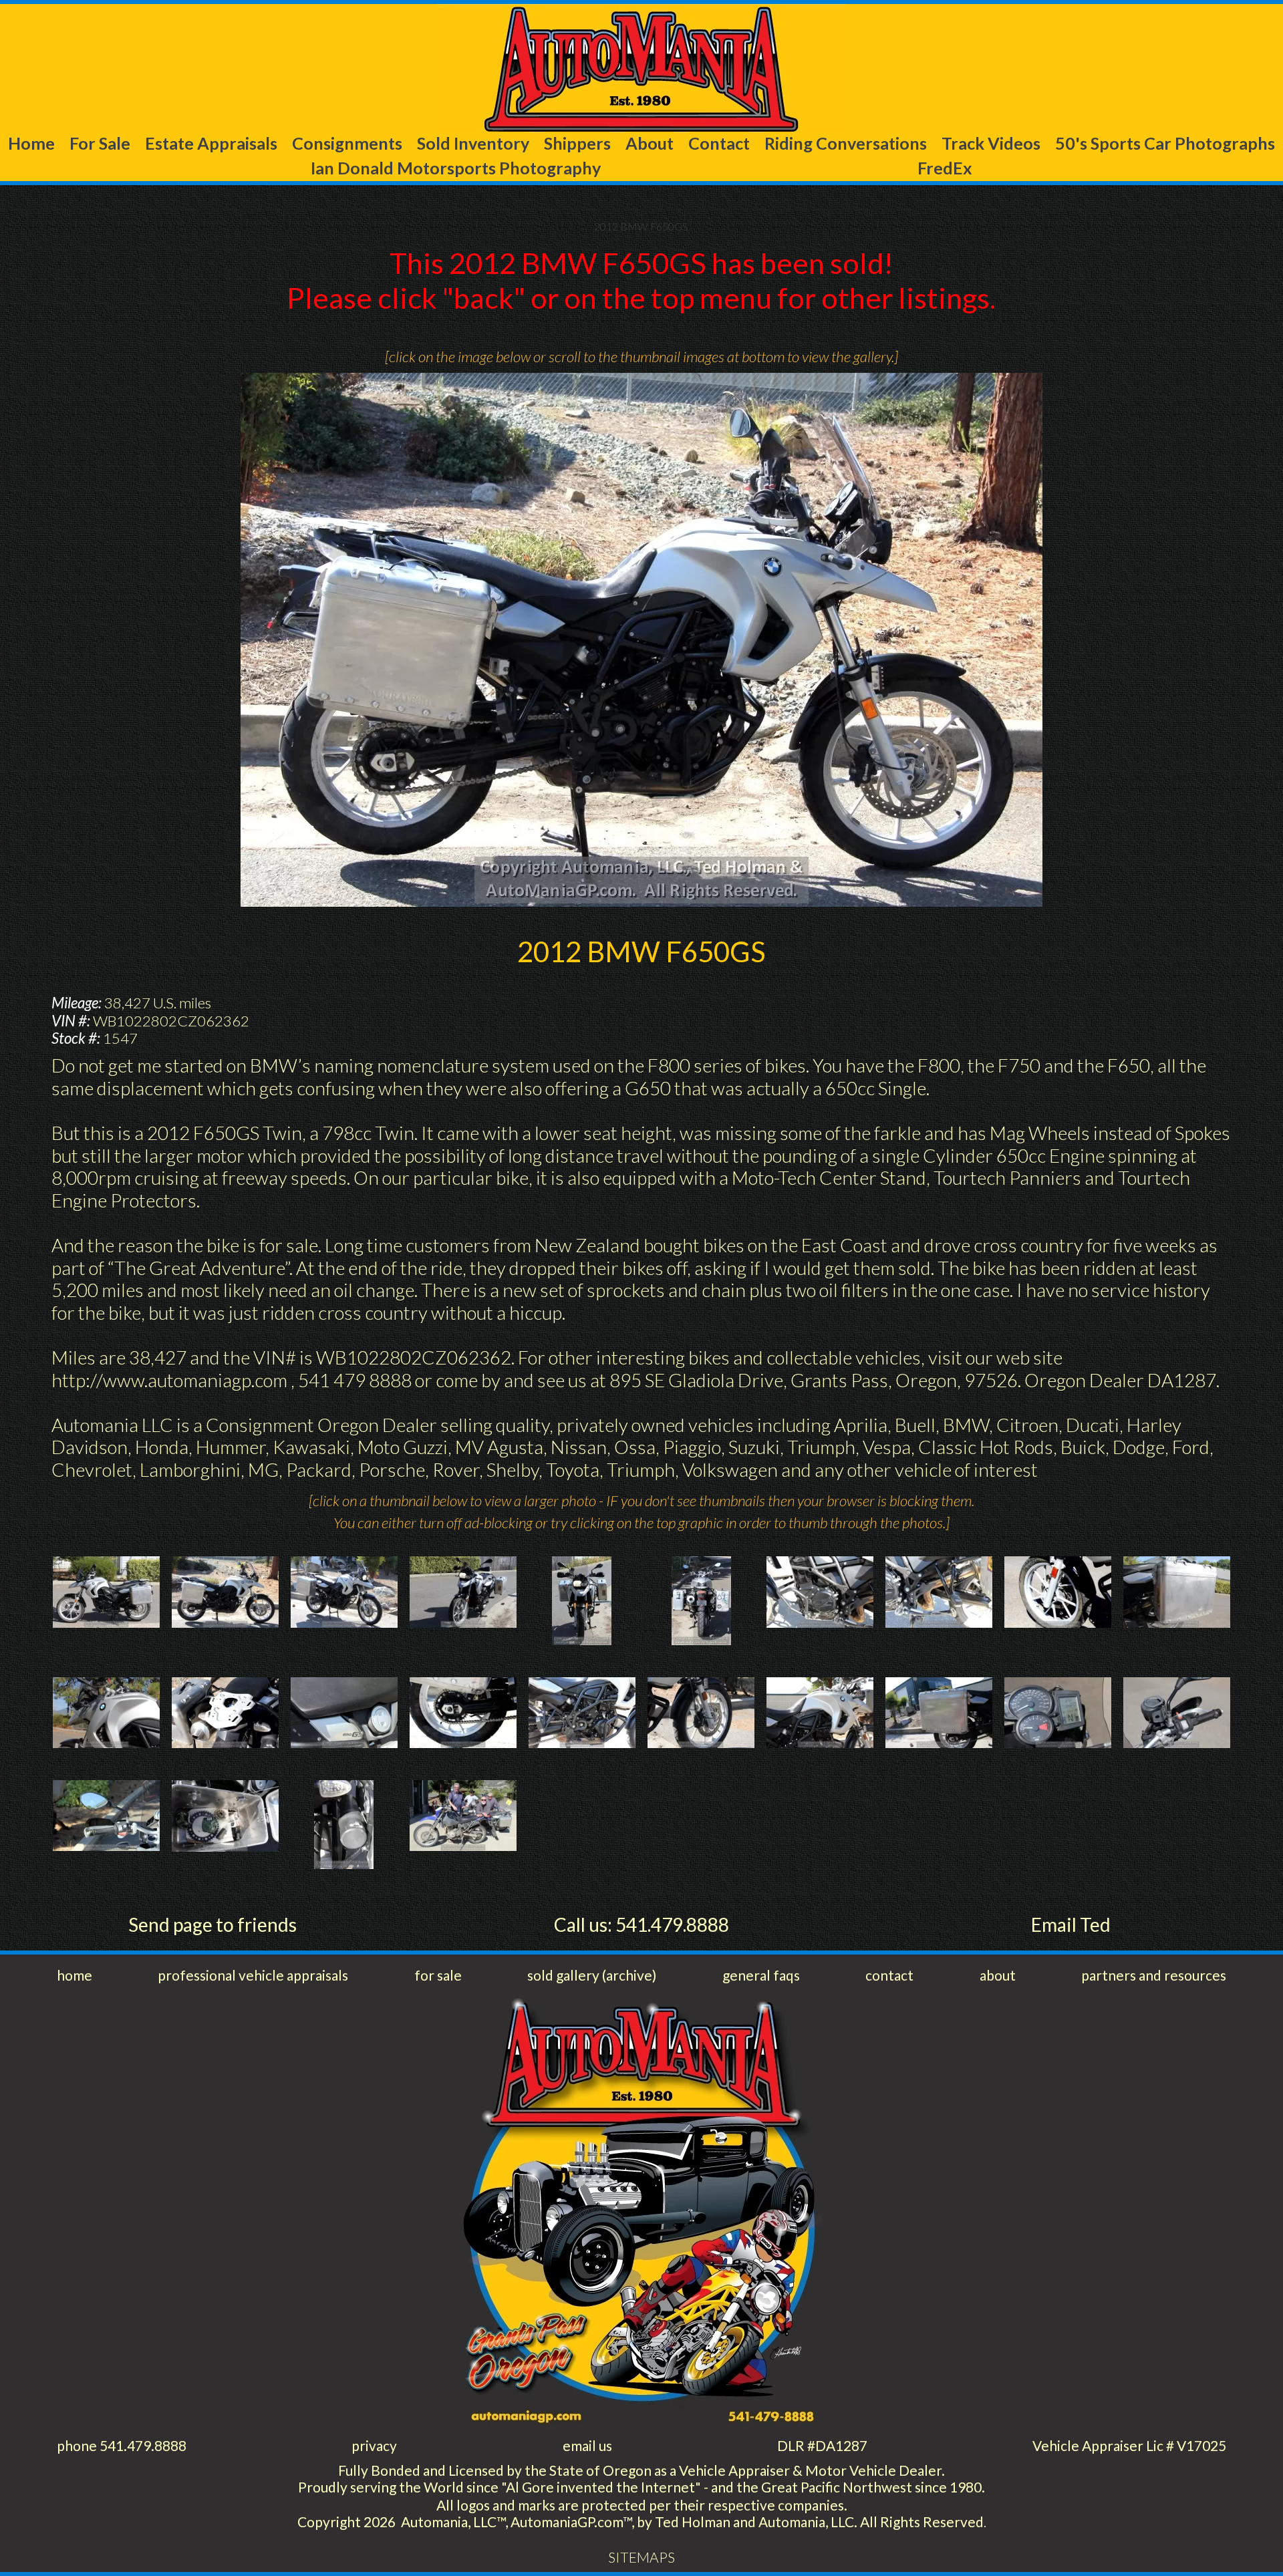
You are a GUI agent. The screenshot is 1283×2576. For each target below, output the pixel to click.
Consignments (347, 143)
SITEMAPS (641, 2557)
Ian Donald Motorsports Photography (456, 168)
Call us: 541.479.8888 (641, 1924)
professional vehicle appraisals (253, 1975)
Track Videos (991, 143)
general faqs (761, 1975)
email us (587, 2445)
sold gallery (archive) (592, 1975)
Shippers (577, 143)
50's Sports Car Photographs (1165, 143)
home (75, 1975)
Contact (719, 143)
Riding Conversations (846, 143)
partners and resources (1154, 1975)
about (998, 1975)
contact (889, 1975)
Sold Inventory (473, 143)
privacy (374, 2445)
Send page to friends (212, 1924)
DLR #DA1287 (822, 2445)
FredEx (945, 168)
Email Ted (1071, 1924)
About (650, 143)
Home (31, 143)
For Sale (100, 143)
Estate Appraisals (211, 143)
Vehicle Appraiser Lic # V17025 (1129, 2445)
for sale (438, 1975)
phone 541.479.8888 (122, 2445)
